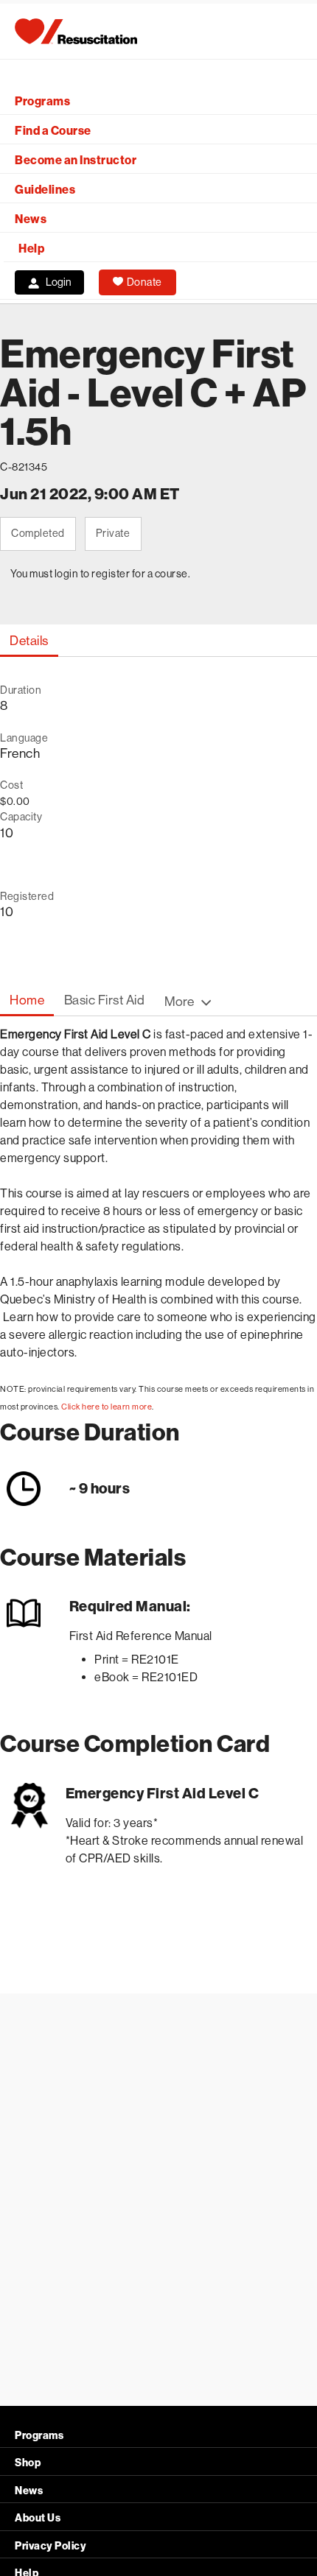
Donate (144, 282)
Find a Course (53, 131)
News (31, 219)
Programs (42, 101)
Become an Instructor (76, 160)
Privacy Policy (50, 2546)
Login (59, 282)
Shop (28, 2463)
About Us (38, 2518)
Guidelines (45, 190)
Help (31, 249)
